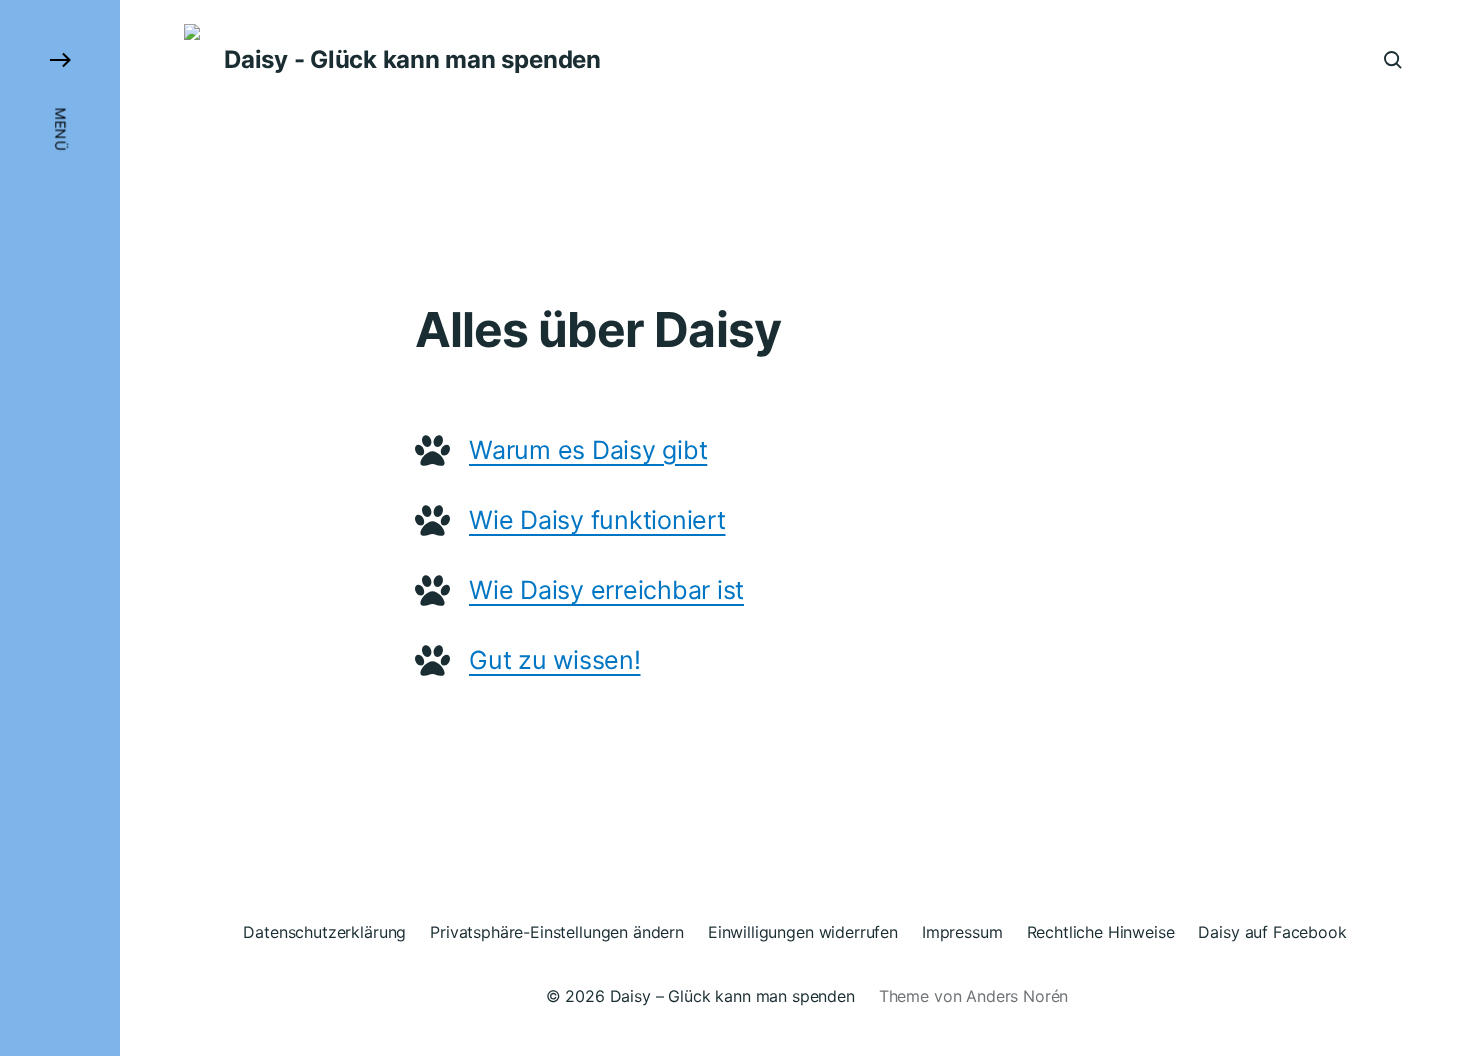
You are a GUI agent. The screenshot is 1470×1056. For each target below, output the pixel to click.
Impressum (962, 932)
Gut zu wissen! (555, 660)
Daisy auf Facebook (1272, 932)
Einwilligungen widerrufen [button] (803, 932)
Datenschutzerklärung (324, 932)
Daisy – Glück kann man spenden (732, 996)
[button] (60, 528)
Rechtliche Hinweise (1101, 932)
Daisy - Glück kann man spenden (412, 60)
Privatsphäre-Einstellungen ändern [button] (557, 932)
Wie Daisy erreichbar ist (606, 590)
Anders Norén (1017, 996)
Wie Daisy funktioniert (597, 520)
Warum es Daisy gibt (588, 450)
